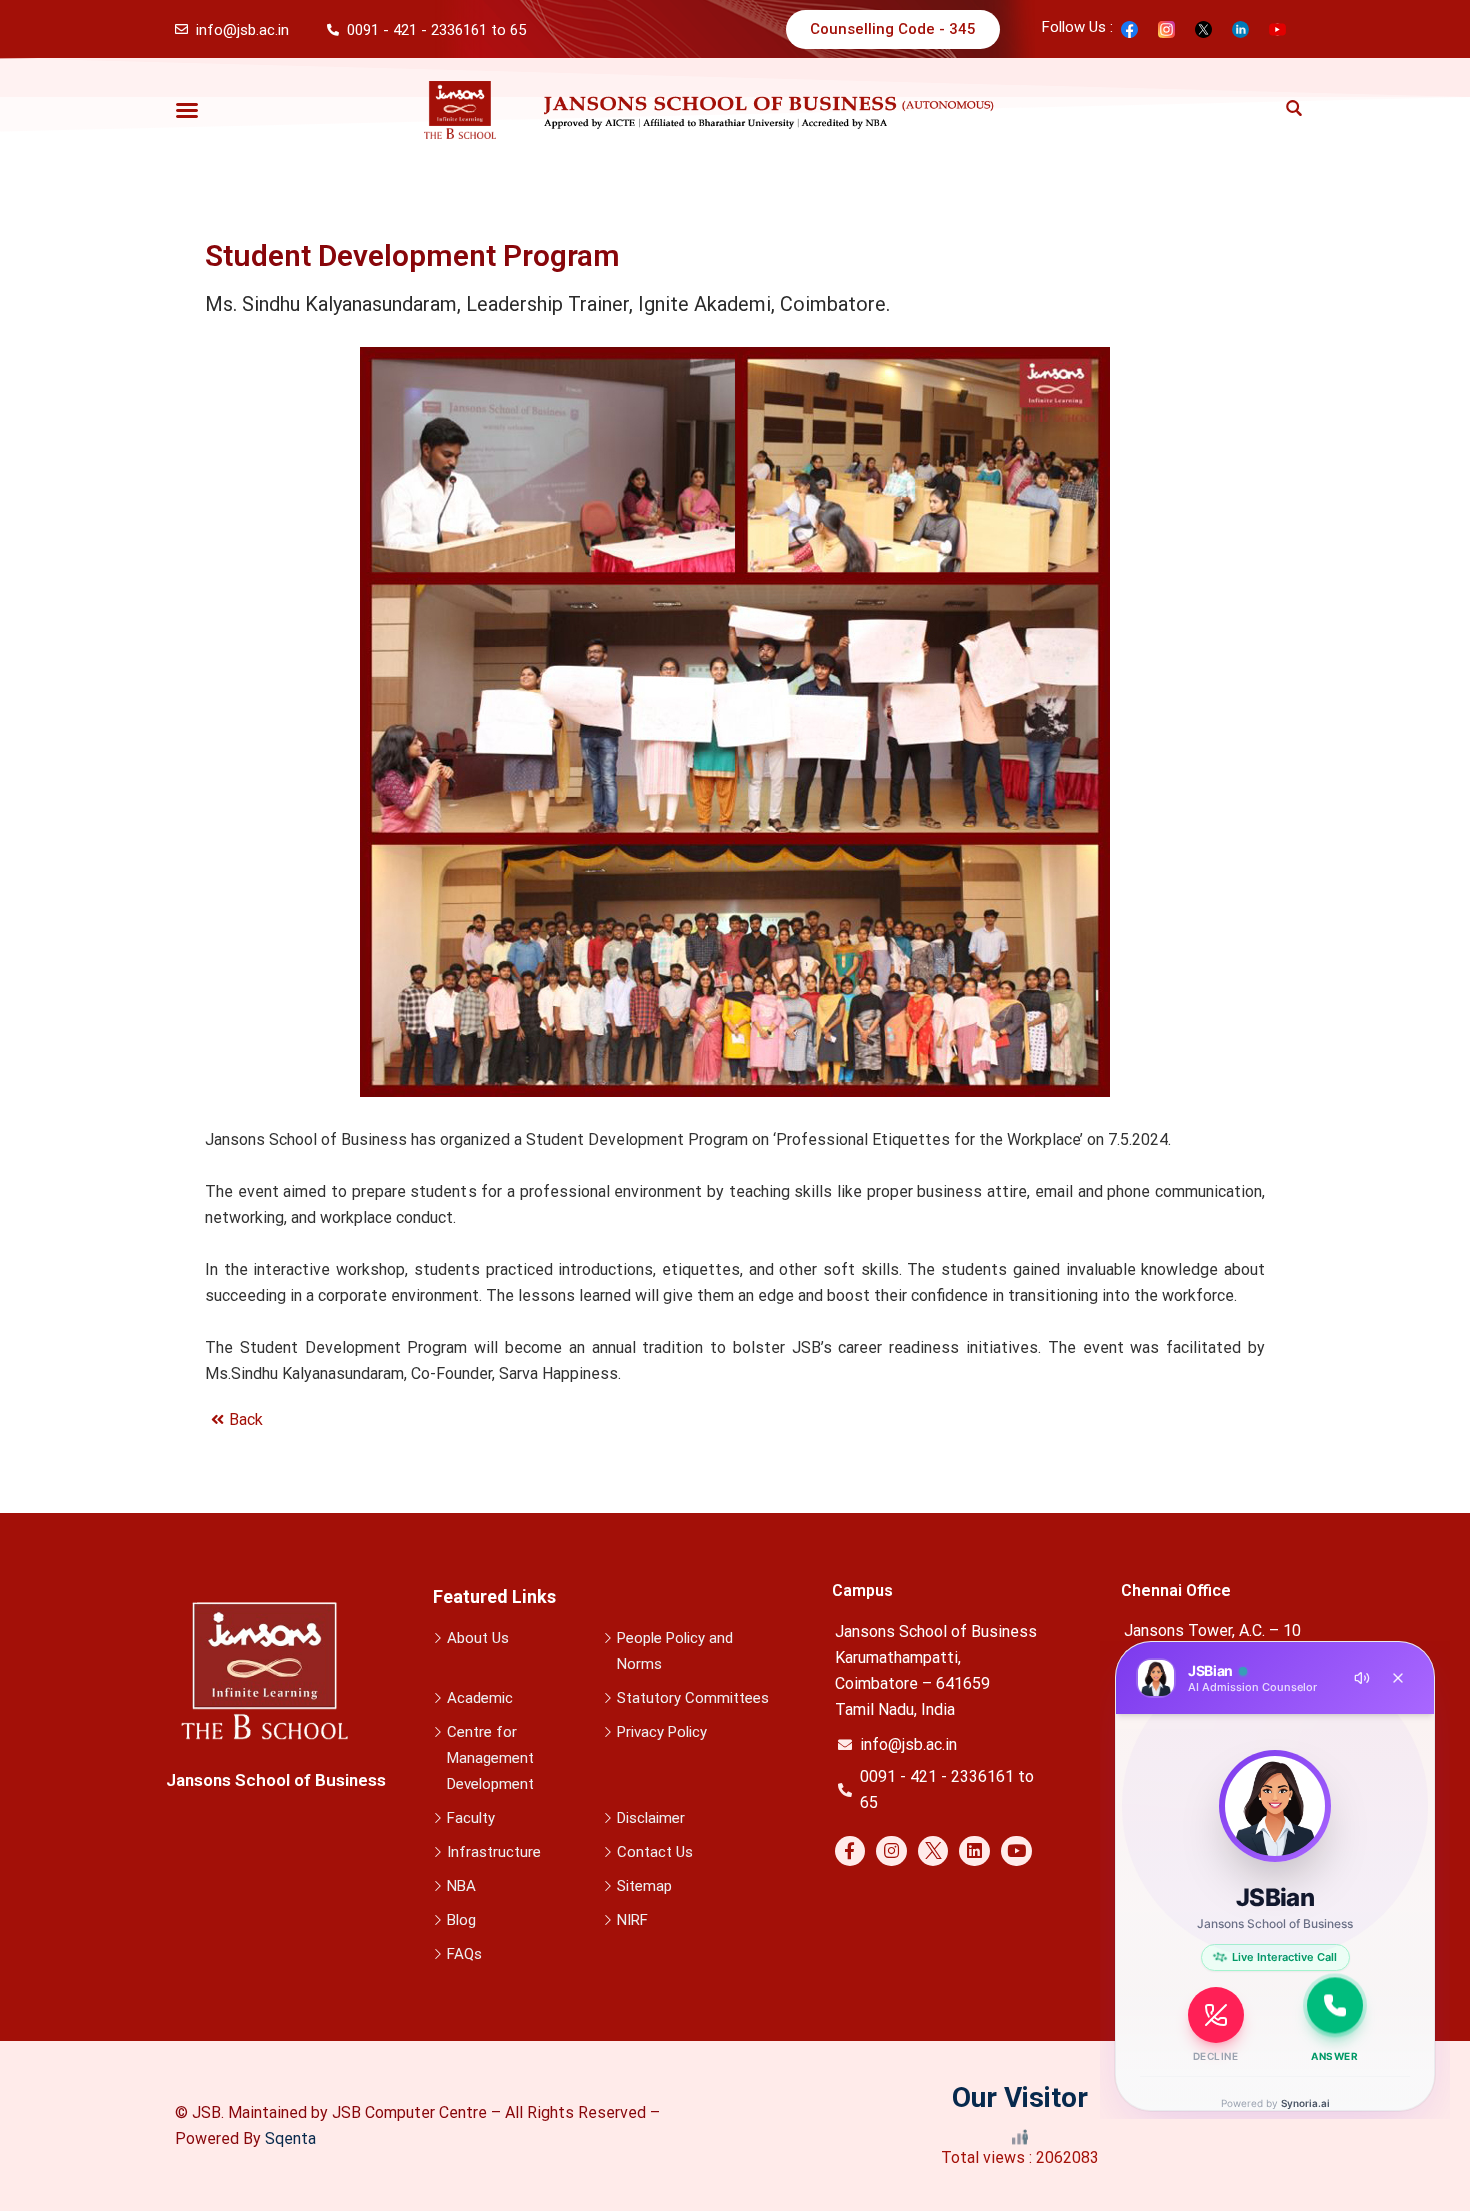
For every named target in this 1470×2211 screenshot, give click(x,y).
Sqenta (290, 2138)
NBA (461, 1886)
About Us (478, 1638)
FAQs (464, 1954)
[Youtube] (1016, 1851)
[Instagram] (891, 1851)
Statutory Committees (693, 1698)
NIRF (632, 1920)
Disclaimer (651, 1818)
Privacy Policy (662, 1732)
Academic (480, 1698)
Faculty (471, 1818)
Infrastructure (494, 1852)
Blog (461, 1920)
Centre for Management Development (490, 1758)
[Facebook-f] (850, 1851)
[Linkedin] (974, 1851)
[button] (187, 110)
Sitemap (644, 1886)
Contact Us (655, 1852)
